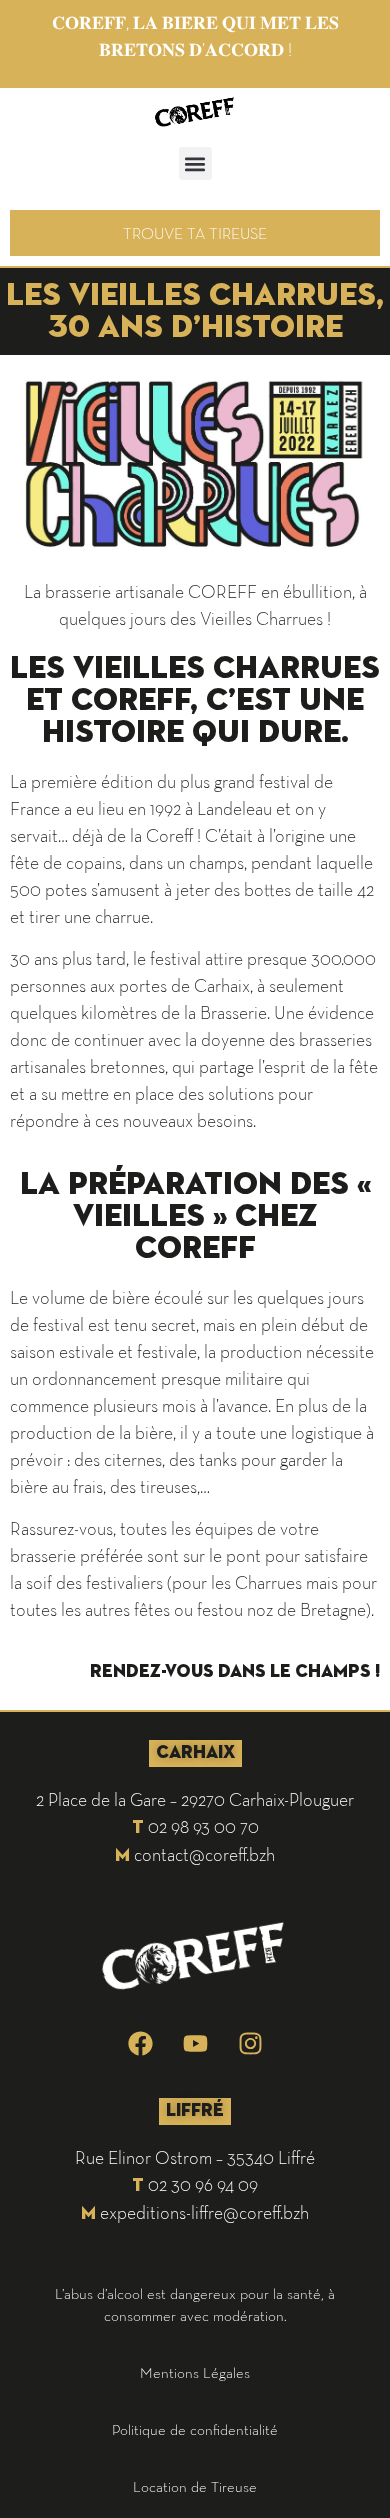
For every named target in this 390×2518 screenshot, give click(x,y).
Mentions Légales (195, 2372)
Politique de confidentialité (195, 2429)
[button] (195, 163)
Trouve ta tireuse (195, 233)
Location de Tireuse (195, 2486)
